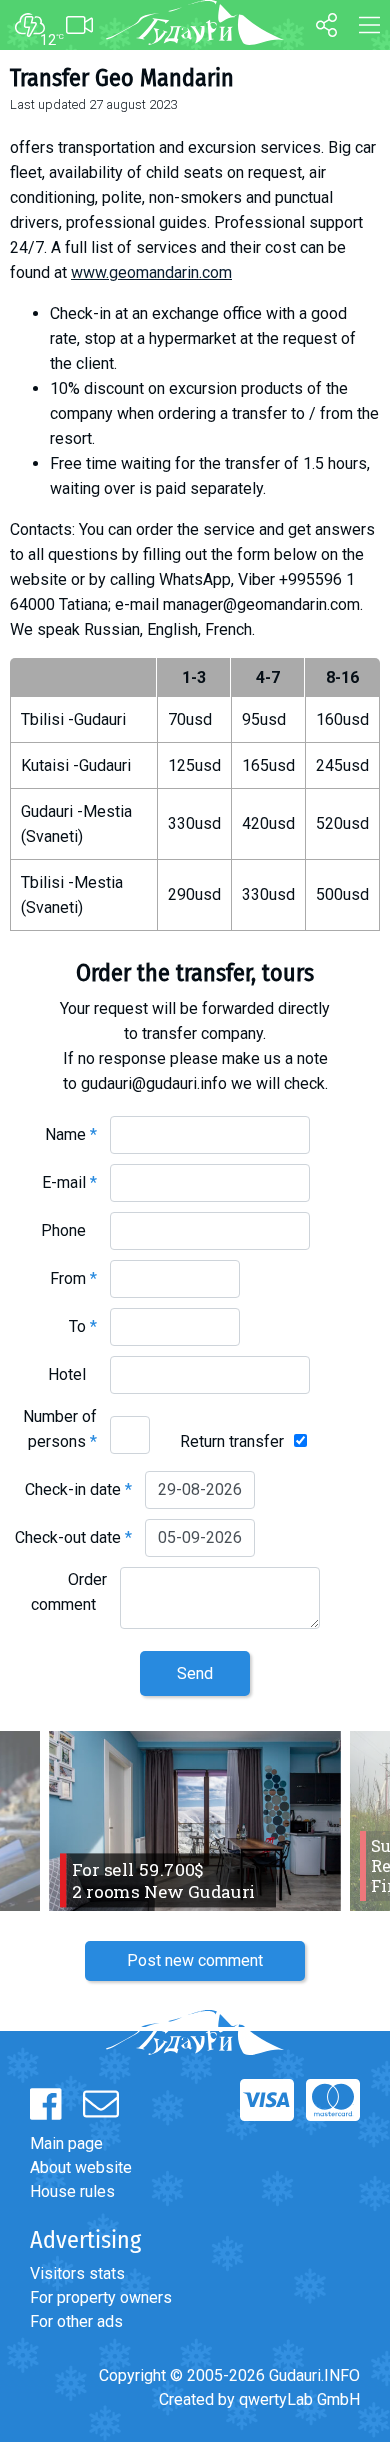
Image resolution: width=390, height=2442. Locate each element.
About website (81, 2167)
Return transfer (232, 1441)
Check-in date (78, 1489)
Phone (69, 1230)
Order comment (69, 1592)
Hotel (72, 1374)
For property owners (101, 2297)
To (83, 1326)
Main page (66, 2143)
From (73, 1278)
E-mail (69, 1182)
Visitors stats (77, 2273)
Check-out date (73, 1537)
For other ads (76, 2321)
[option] (195, 1821)
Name (71, 1134)
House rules (72, 2191)
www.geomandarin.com (151, 272)
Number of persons (60, 1429)
